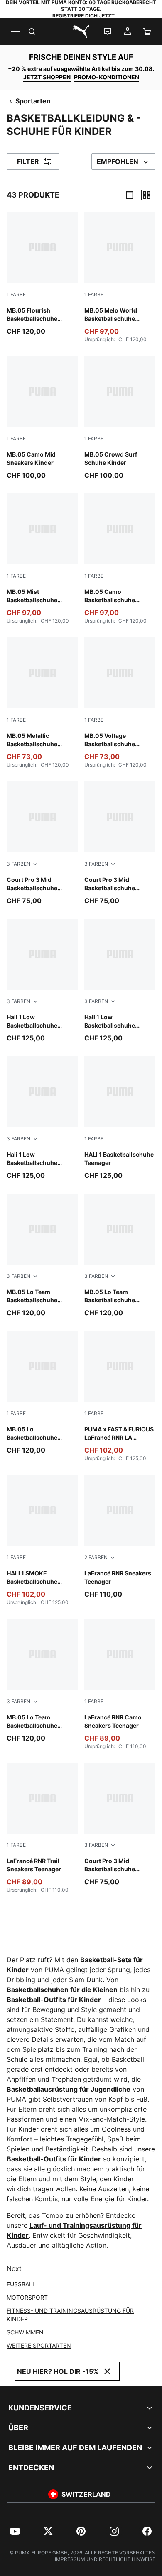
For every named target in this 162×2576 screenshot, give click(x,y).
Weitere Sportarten (39, 2345)
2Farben (96, 1557)
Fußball (21, 2284)
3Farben (18, 864)
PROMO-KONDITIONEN (107, 77)
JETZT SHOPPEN (47, 77)
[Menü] (15, 32)
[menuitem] (15, 2531)
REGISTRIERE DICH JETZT (83, 16)
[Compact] (130, 195)
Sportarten (33, 101)
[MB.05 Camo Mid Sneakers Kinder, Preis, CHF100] (42, 418)
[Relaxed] (147, 195)
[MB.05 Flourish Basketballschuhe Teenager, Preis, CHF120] (42, 274)
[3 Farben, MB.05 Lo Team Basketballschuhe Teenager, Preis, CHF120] (42, 1256)
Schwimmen (25, 2332)
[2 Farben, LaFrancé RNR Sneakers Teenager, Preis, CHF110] (120, 1537)
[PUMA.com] (81, 32)
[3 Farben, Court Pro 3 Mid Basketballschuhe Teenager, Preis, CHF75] (42, 844)
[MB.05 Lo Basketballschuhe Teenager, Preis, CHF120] (42, 1393)
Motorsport (27, 2297)
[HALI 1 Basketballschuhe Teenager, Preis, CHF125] (120, 1118)
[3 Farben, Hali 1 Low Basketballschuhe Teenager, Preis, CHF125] (42, 981)
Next (14, 2268)
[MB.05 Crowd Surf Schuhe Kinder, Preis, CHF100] (120, 418)
